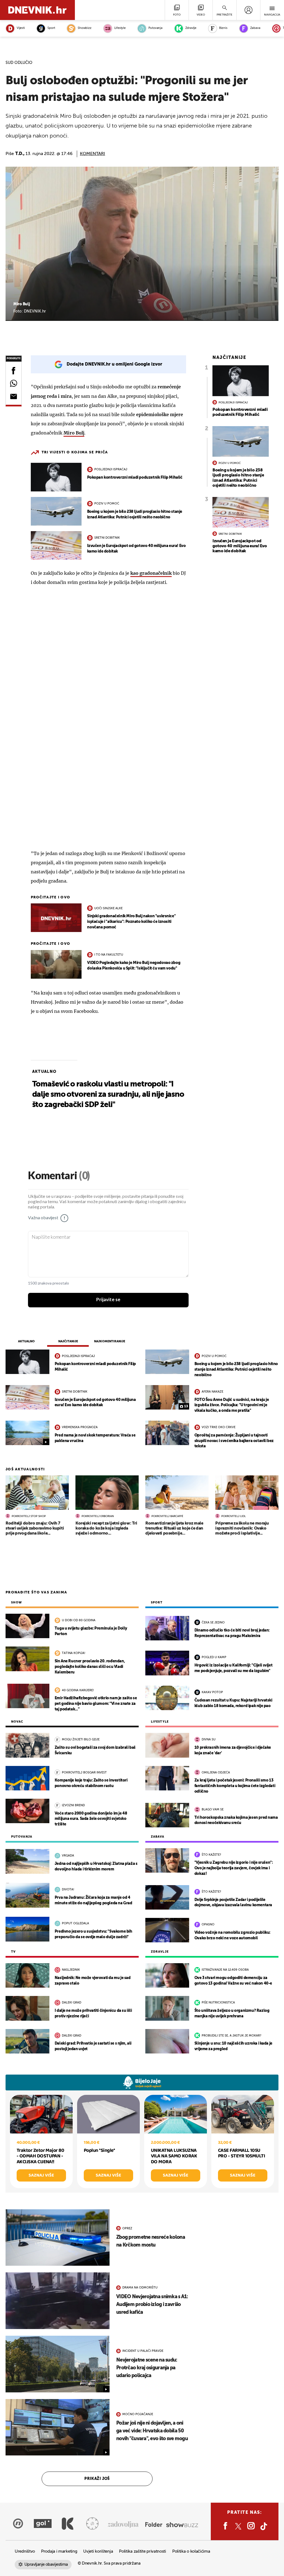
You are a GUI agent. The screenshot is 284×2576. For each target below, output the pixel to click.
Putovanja (155, 28)
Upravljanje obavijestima (46, 2564)
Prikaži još (97, 2479)
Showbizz (84, 28)
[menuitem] (248, 10)
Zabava (255, 28)
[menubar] (248, 10)
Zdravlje (191, 28)
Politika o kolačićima (191, 2551)
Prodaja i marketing (59, 2551)
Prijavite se (108, 1300)
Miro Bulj (74, 433)
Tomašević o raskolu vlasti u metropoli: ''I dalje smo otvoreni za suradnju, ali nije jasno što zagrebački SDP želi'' (108, 1095)
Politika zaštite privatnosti (143, 2551)
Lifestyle (120, 28)
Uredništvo (25, 2551)
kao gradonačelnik (151, 573)
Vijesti (21, 28)
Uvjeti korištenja (98, 2551)
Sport (51, 28)
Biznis (223, 28)
